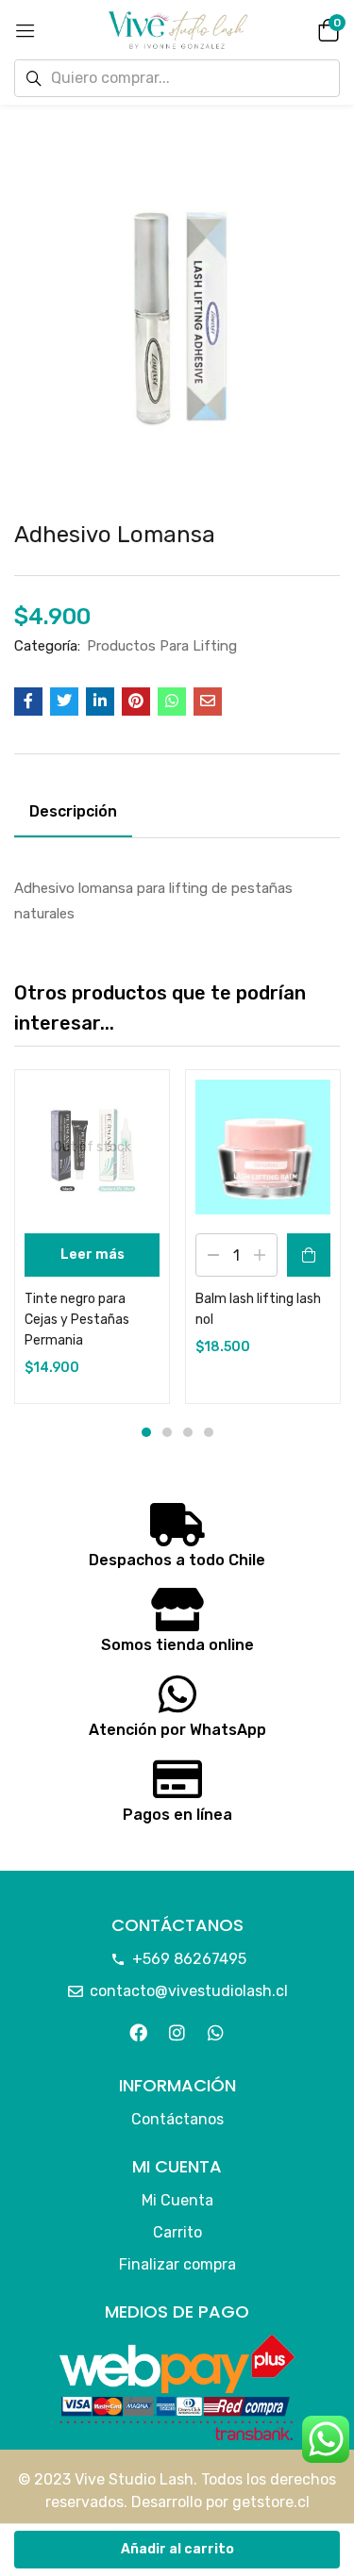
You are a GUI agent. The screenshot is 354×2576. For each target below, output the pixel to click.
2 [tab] (167, 1432)
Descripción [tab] (73, 811)
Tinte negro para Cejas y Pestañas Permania (77, 1320)
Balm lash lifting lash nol (258, 1309)
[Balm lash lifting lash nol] (263, 1147)
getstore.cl (271, 2502)
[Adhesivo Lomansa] (28, 702)
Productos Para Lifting (162, 646)
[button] (326, 29)
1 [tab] (146, 1432)
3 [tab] (188, 1432)
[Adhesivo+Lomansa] (64, 702)
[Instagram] (177, 2032)
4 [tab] (209, 1432)
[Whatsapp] (216, 2032)
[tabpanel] (92, 1237)
